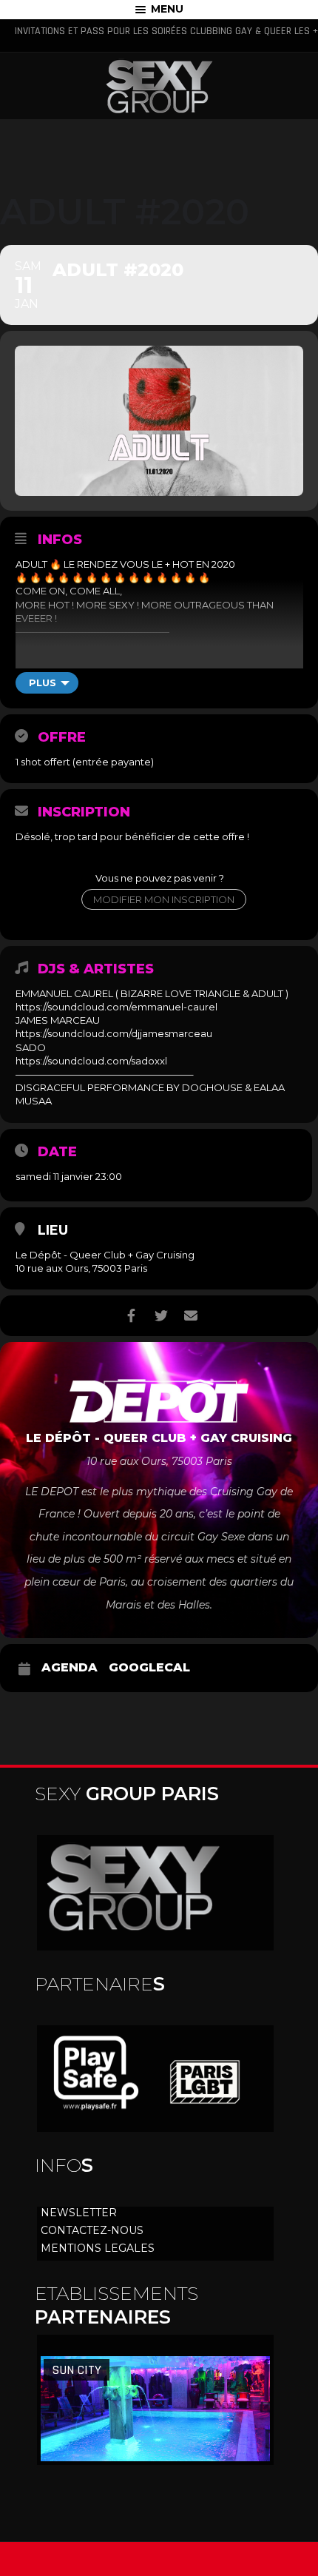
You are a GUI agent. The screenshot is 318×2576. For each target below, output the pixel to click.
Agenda (70, 1668)
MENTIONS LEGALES (98, 2248)
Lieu (53, 1230)
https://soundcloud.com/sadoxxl (91, 1061)
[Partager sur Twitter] (161, 1316)
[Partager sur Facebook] (131, 1316)
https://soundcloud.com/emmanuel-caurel (116, 1007)
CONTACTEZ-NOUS (92, 2230)
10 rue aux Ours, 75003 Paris (81, 1268)
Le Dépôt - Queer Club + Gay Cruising (105, 1255)
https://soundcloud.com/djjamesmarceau (114, 1033)
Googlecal (149, 1668)
